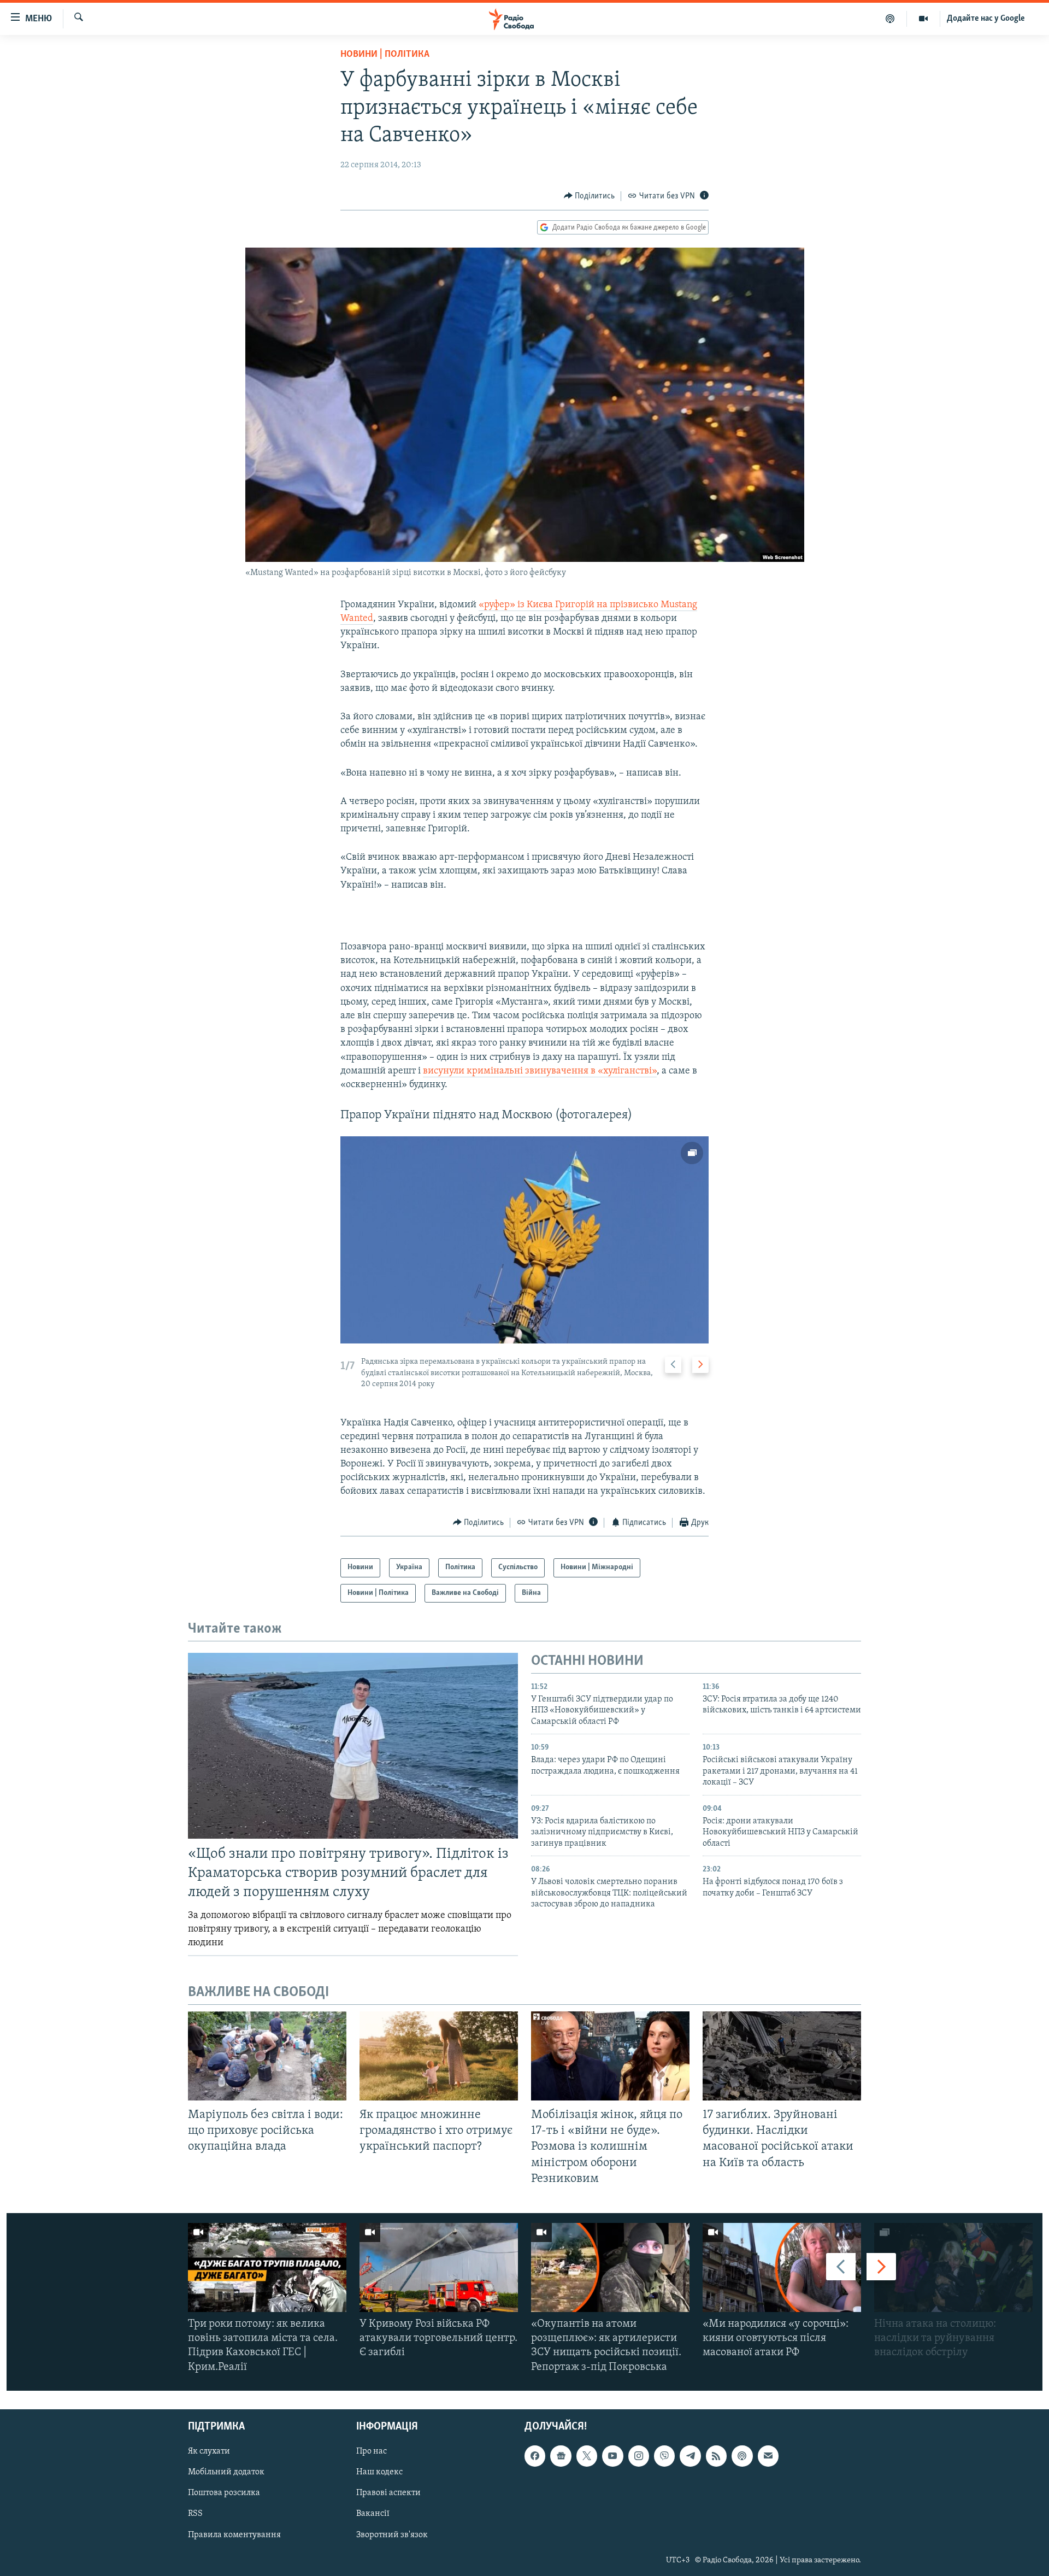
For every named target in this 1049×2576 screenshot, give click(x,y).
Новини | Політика (385, 55)
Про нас (372, 2451)
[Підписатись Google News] (561, 2456)
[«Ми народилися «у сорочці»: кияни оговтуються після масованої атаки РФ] (782, 2267)
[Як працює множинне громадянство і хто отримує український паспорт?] (439, 2056)
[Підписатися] (768, 2456)
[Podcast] (742, 2456)
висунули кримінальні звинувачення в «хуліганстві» (540, 1071)
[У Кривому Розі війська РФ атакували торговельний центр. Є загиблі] (439, 2267)
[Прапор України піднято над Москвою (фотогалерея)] (524, 1240)
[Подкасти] (890, 19)
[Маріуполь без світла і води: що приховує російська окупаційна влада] (267, 2056)
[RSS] (716, 2456)
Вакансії (373, 2514)
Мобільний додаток (226, 2472)
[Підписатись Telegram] (690, 2456)
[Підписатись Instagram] (639, 2456)
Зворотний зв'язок (392, 2534)
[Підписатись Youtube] (612, 2456)
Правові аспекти (388, 2493)
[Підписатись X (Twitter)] (587, 2456)
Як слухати (209, 2451)
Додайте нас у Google (986, 19)
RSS (195, 2514)
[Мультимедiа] (924, 19)
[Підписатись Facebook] (535, 2456)
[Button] (590, 196)
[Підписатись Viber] (664, 2456)
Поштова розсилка (224, 2493)
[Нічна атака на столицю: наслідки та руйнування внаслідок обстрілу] (953, 2267)
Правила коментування (234, 2534)
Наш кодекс (379, 2472)
